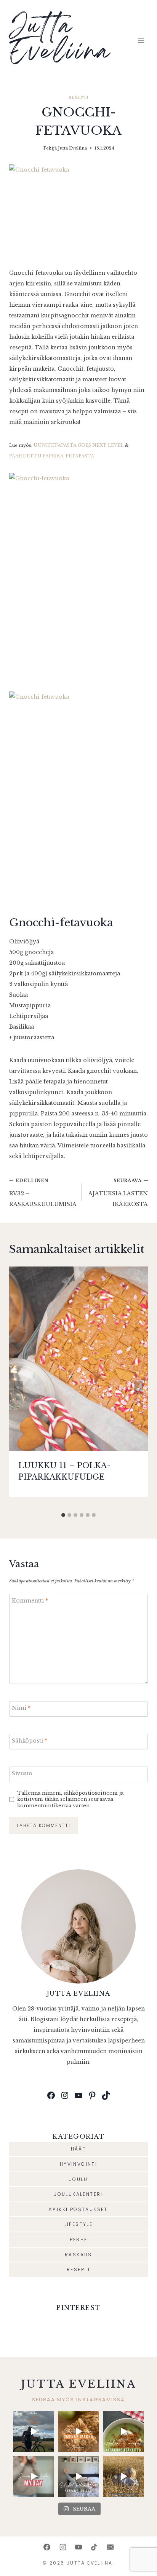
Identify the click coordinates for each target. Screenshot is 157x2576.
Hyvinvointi (78, 2164)
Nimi (21, 1708)
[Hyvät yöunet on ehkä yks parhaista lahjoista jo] (78, 2476)
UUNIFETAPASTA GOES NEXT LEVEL (78, 445)
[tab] (63, 1515)
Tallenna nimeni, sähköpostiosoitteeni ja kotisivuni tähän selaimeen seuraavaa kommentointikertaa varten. (70, 1799)
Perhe (79, 2239)
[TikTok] (94, 2547)
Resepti (78, 97)
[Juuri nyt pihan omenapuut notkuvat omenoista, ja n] (78, 2431)
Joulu (78, 2179)
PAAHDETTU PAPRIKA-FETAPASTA (52, 456)
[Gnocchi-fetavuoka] (78, 211)
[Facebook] (47, 2547)
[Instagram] (63, 2547)
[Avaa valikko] (141, 41)
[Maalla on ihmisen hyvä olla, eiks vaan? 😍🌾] (123, 2476)
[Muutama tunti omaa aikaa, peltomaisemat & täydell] (34, 2431)
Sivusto (22, 1773)
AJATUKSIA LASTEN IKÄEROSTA (118, 1193)
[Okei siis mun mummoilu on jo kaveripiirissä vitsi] (34, 2476)
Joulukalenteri (78, 2194)
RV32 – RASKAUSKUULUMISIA (43, 1193)
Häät (79, 2149)
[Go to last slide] (18, 1388)
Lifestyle (79, 2224)
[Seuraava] (139, 1388)
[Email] (110, 2547)
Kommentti (30, 1601)
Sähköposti (30, 1741)
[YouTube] (78, 2547)
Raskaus (78, 2255)
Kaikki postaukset (78, 2209)
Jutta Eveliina (72, 148)
